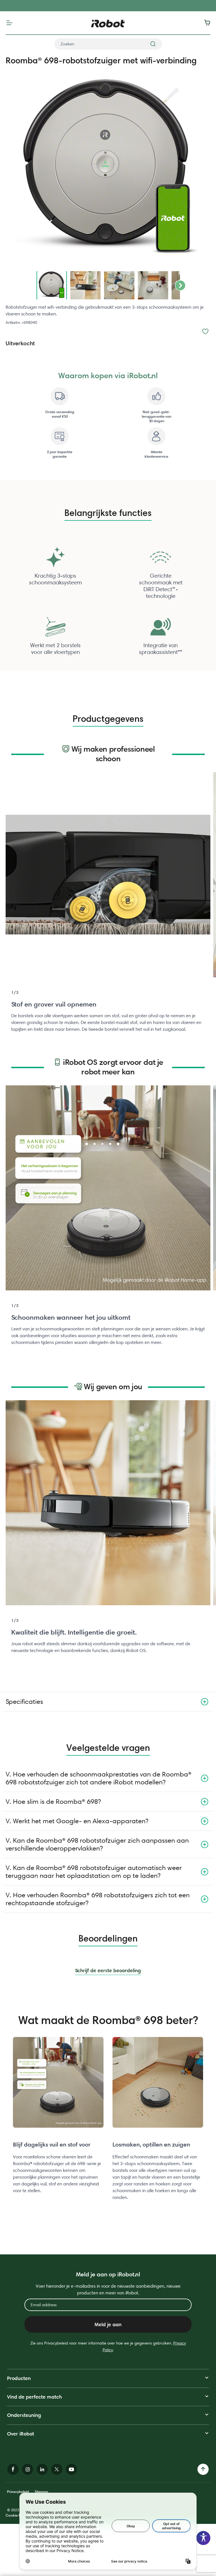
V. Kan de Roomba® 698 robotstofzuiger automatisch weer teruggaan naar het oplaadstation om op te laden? (94, 1872)
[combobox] (108, 44)
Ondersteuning (24, 2415)
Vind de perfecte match (34, 2397)
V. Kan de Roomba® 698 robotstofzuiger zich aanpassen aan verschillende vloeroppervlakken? (97, 1844)
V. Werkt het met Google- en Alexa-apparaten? (77, 1821)
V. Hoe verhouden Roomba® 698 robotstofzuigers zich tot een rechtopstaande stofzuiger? (98, 1899)
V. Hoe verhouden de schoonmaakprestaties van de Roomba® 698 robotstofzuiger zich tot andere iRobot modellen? (99, 1778)
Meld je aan (108, 2324)
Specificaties (24, 1701)
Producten (19, 2378)
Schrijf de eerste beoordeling (108, 1970)
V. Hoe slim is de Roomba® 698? (53, 1801)
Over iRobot (21, 2434)
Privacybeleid (18, 2492)
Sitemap (41, 2492)
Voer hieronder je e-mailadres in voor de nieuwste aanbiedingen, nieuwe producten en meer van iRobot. (108, 2289)
